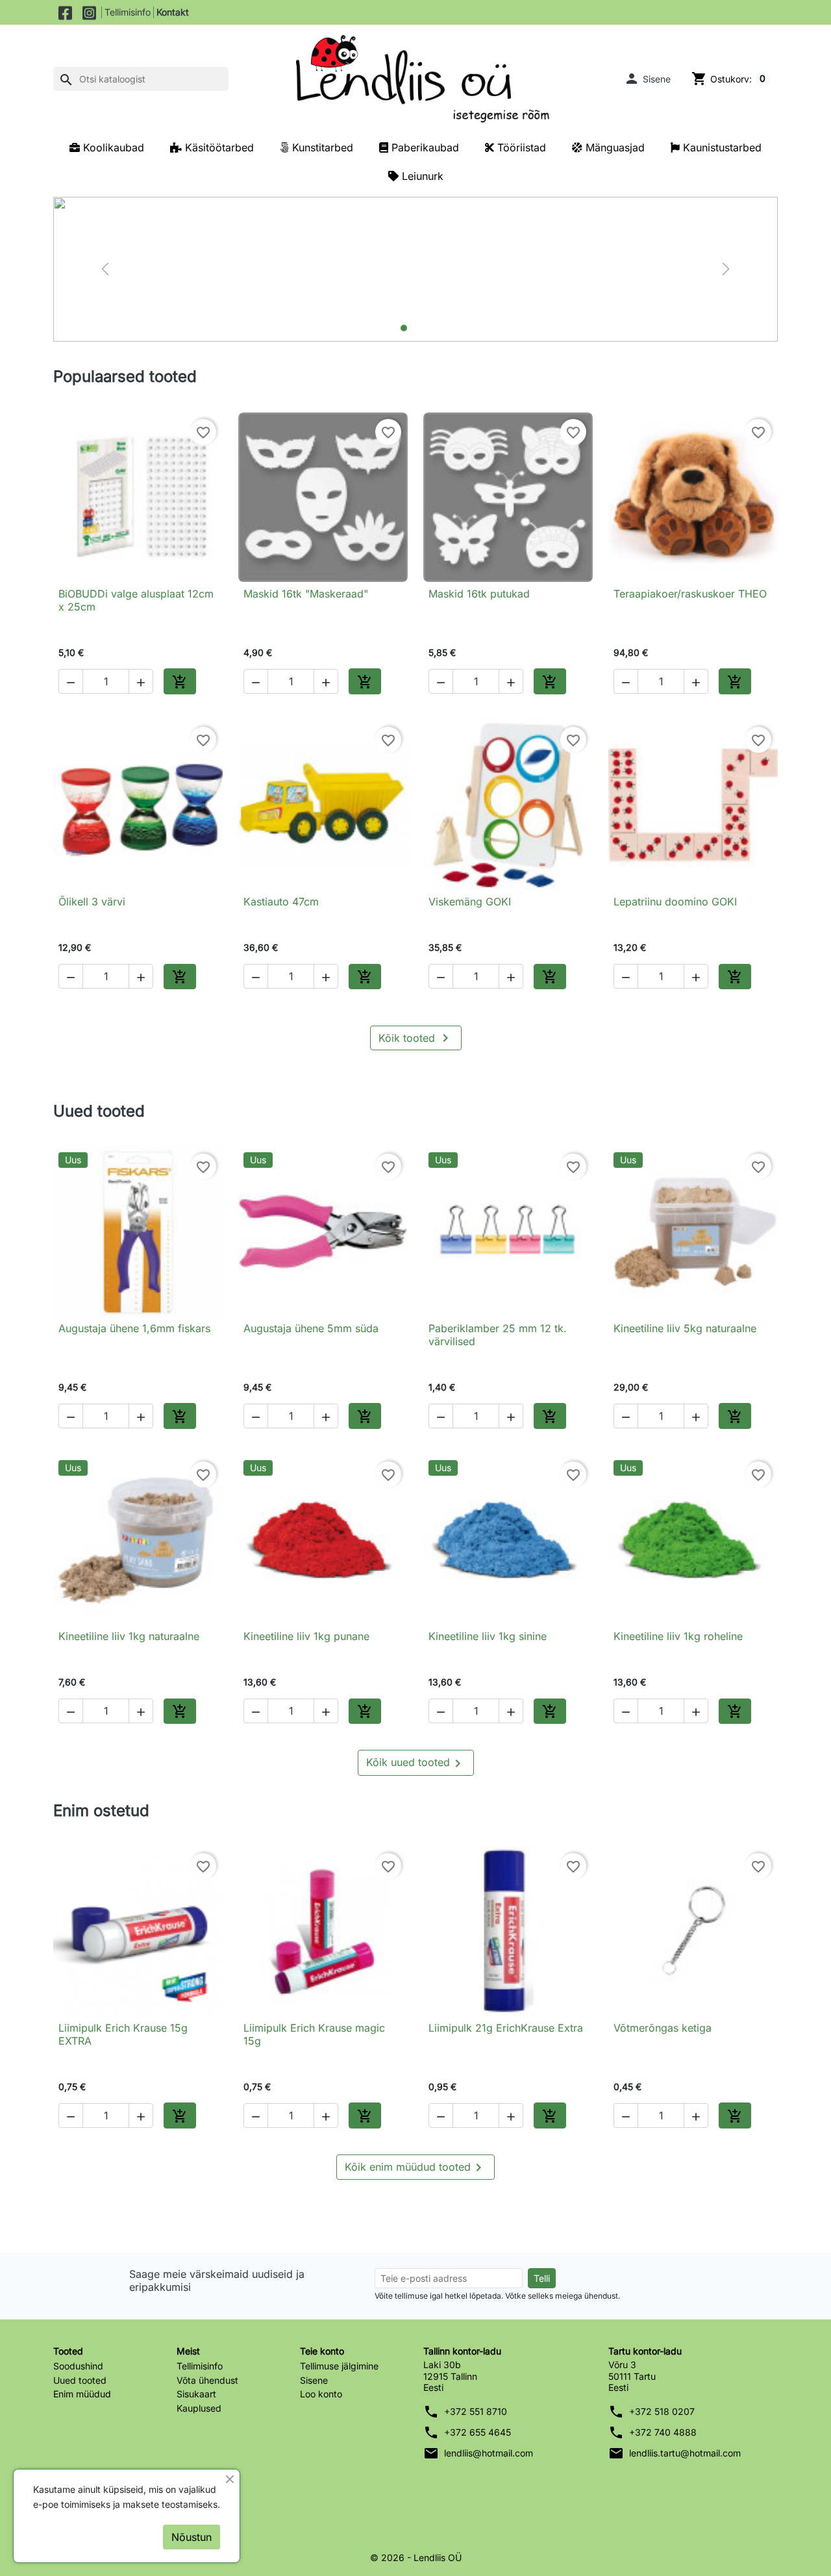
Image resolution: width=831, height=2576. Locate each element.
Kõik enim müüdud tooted (415, 2167)
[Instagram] (89, 12)
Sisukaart (196, 2394)
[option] (415, 269)
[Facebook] (65, 12)
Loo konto (321, 2394)
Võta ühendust (207, 2380)
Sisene (314, 2380)
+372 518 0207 (662, 2411)
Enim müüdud (82, 2394)
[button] (647, 79)
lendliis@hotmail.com (489, 2453)
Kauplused (199, 2408)
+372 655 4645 (478, 2432)
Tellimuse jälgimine (339, 2366)
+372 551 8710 (476, 2411)
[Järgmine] (726, 269)
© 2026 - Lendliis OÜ (416, 2557)
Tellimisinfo (128, 12)
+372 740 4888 (663, 2432)
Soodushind (78, 2366)
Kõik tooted (416, 1038)
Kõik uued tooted (416, 1763)
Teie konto (322, 2351)
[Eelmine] (105, 269)
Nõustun (192, 2537)
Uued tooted (80, 2380)
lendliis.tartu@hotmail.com (685, 2453)
